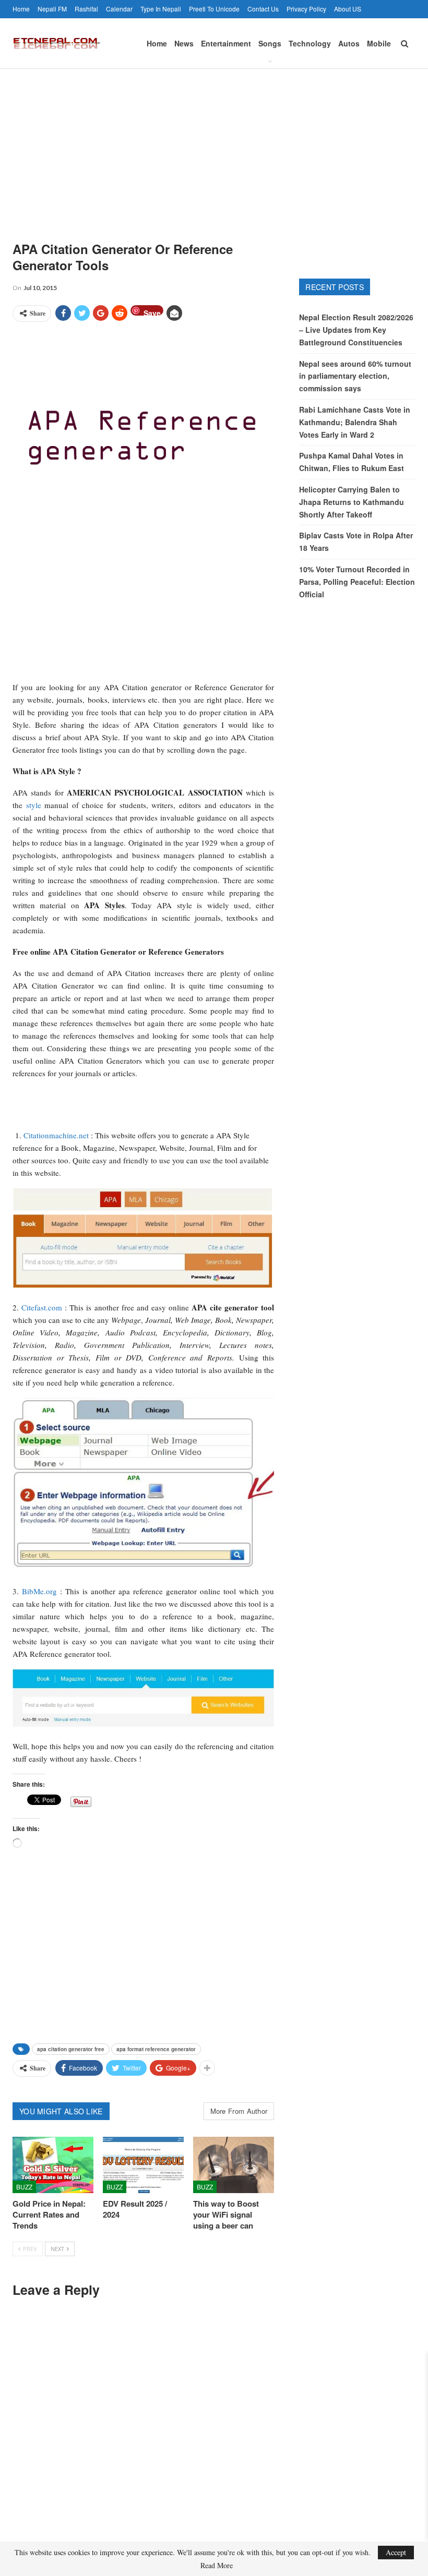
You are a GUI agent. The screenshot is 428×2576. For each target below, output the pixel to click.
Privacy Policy (306, 9)
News (184, 43)
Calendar (119, 9)
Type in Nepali (161, 9)
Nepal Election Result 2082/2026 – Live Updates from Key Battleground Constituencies (356, 330)
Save (152, 312)
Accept (396, 2552)
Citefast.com (42, 1307)
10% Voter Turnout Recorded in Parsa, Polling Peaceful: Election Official (357, 582)
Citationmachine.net (56, 1135)
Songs (270, 43)
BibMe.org (39, 1591)
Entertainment (226, 43)
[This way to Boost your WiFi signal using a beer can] (234, 2165)
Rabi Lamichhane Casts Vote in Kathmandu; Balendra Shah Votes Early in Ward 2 (355, 422)
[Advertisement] (214, 147)
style (34, 805)
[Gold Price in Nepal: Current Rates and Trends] (53, 2165)
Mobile (379, 43)
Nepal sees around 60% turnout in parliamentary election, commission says (355, 376)
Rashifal (86, 9)
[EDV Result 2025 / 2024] (143, 2165)
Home (21, 9)
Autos (349, 43)
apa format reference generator (156, 2049)
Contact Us (263, 9)
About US (348, 9)
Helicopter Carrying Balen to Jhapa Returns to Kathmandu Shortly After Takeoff (352, 502)
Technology (310, 43)
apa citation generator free (71, 2049)
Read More (217, 2566)
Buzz (24, 2187)
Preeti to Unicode (214, 9)
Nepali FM (52, 9)
